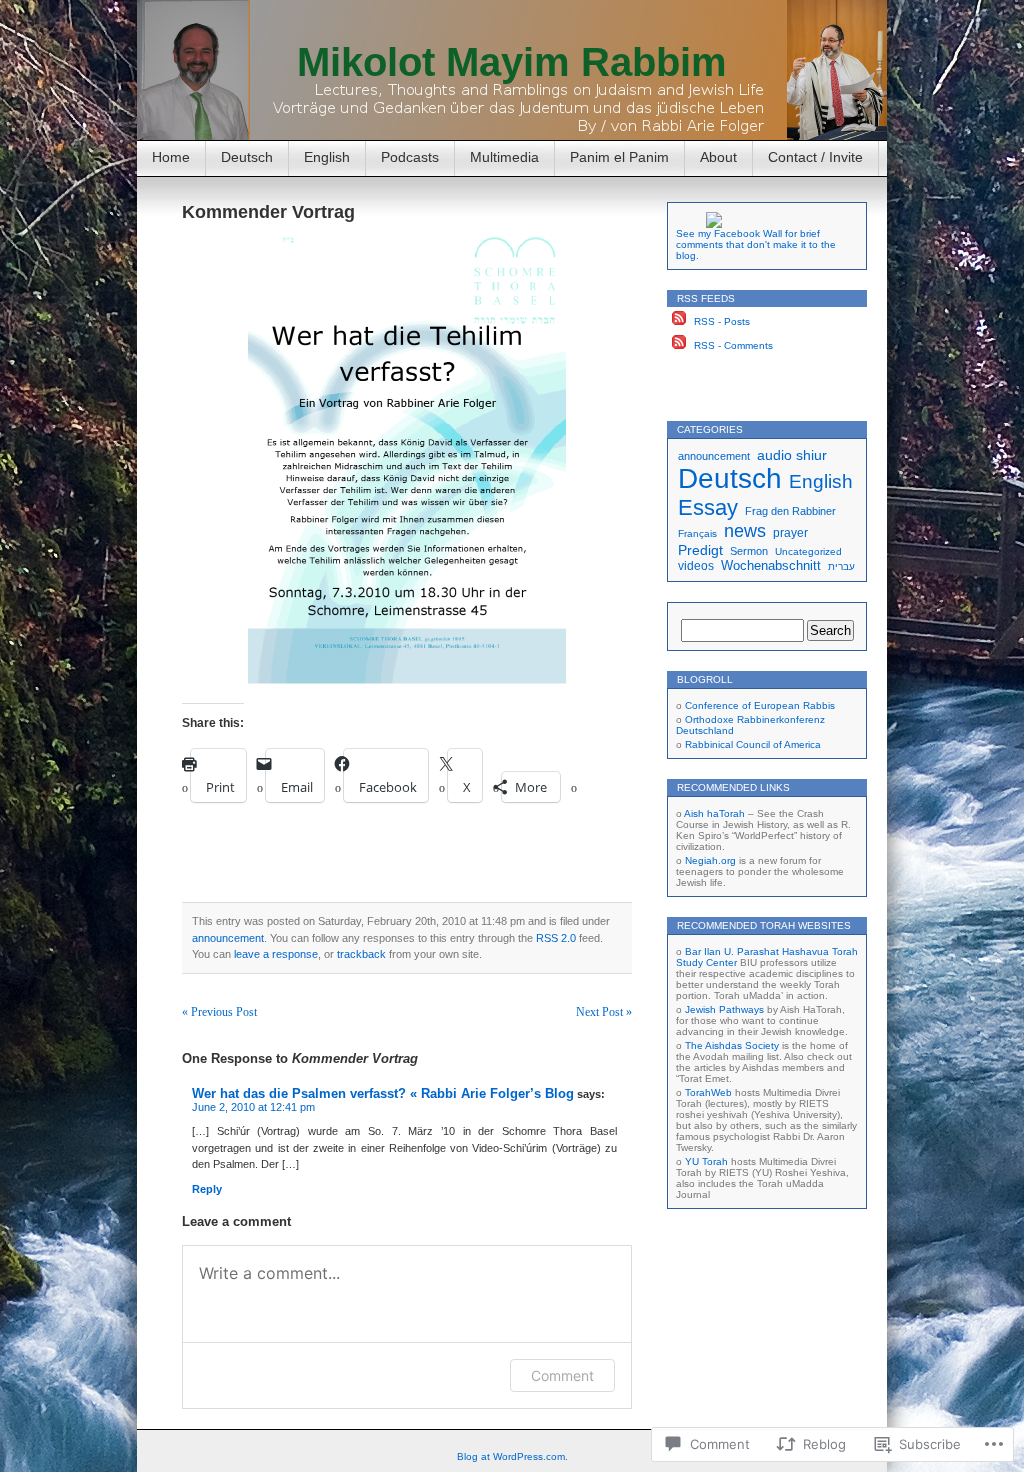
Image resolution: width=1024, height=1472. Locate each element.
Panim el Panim (619, 157)
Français (697, 533)
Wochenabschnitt (771, 565)
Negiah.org (710, 860)
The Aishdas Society (732, 1045)
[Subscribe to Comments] (679, 345)
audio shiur (792, 455)
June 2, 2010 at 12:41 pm (253, 1107)
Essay (708, 507)
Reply (207, 1189)
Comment (562, 1375)
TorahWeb (708, 1092)
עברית (841, 566)
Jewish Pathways (724, 1009)
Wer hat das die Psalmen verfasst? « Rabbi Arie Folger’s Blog (383, 1093)
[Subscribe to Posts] (679, 321)
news (745, 531)
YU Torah (706, 1161)
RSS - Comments (733, 345)
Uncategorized (808, 551)
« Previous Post (219, 1012)
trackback (361, 954)
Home (171, 157)
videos (696, 565)
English (327, 157)
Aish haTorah (714, 813)
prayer (790, 532)
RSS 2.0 (556, 938)
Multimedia (504, 157)
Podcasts (410, 157)
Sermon (749, 551)
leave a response (276, 954)
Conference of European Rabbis (760, 705)
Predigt (700, 550)
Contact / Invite (815, 157)
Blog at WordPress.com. (512, 1456)
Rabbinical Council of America (753, 744)
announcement (228, 938)
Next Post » (604, 1012)
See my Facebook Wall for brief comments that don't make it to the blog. (756, 244)
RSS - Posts (722, 321)
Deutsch (247, 157)
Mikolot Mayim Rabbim (512, 62)
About (718, 157)
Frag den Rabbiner (790, 511)
